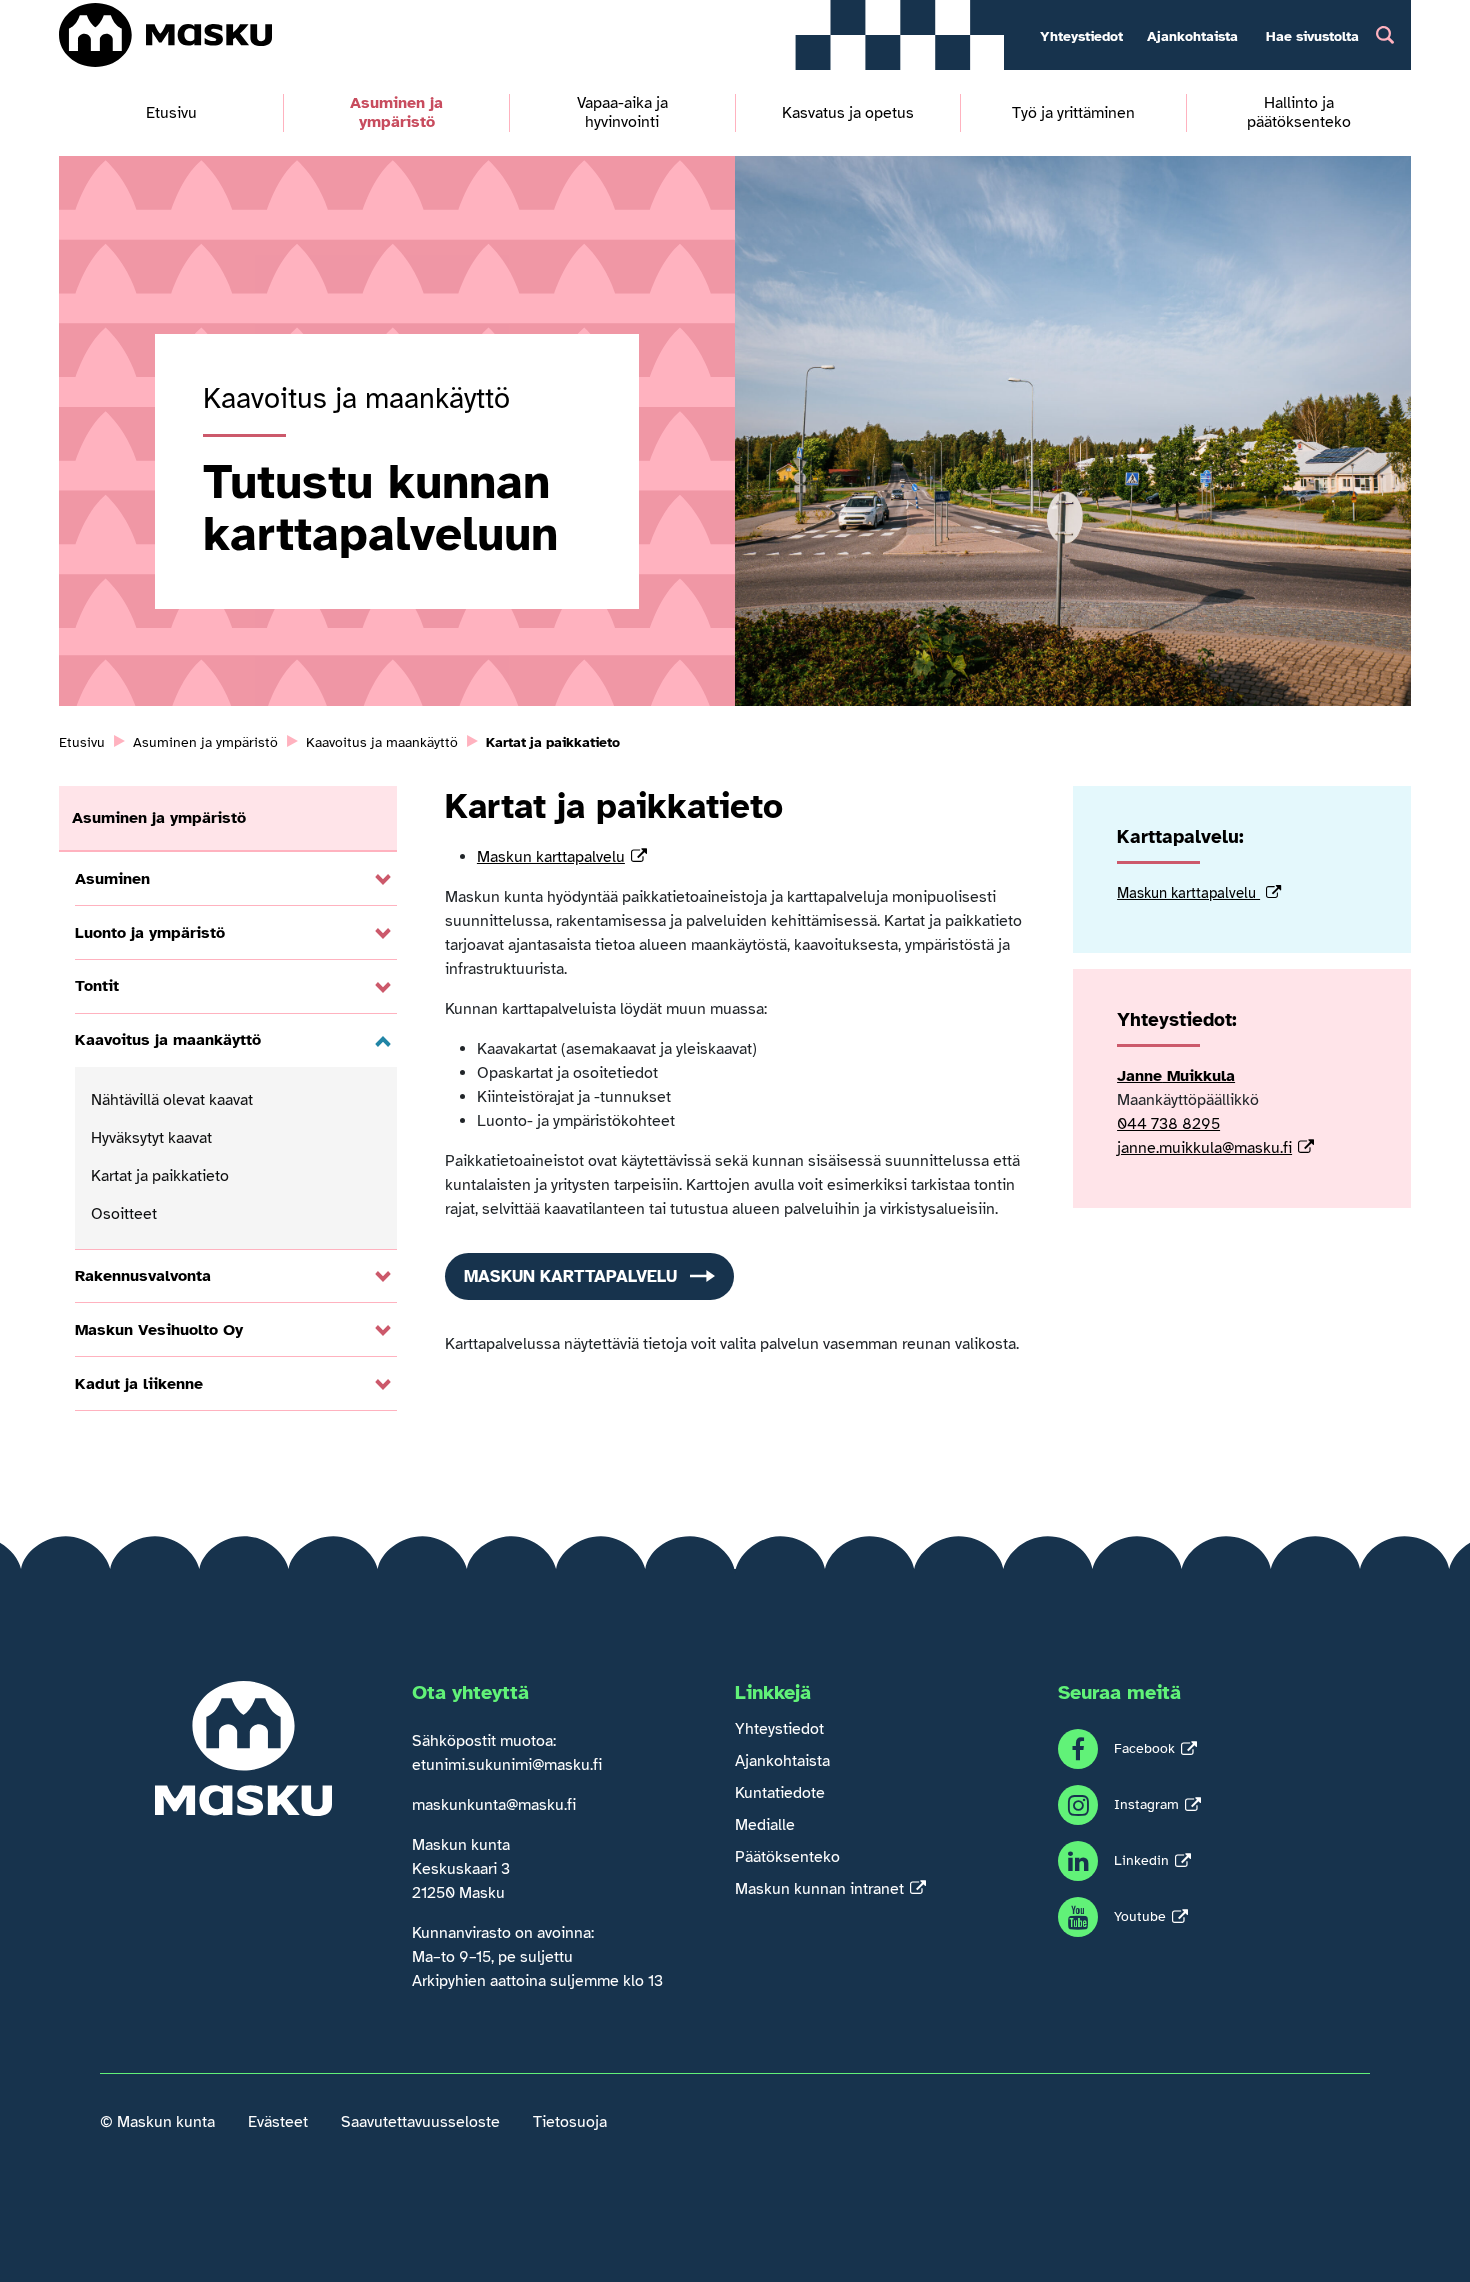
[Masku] (165, 35)
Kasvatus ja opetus (848, 113)
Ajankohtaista (1192, 36)
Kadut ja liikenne (139, 1384)
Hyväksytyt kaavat (151, 1138)
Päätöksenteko (787, 1857)
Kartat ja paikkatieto (160, 1176)
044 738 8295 (1168, 1124)
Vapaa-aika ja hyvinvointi (622, 113)
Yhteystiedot (1081, 36)
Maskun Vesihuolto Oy (159, 1330)
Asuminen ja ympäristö (396, 113)
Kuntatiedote (780, 1793)
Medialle (765, 1825)
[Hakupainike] (1385, 34)
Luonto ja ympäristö (150, 933)
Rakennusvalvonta (143, 1276)
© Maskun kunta (157, 2122)
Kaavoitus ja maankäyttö (168, 1040)
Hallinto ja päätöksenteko (1299, 113)
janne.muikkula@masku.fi (1204, 1148)
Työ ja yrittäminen (1073, 113)
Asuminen (112, 879)
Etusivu (171, 113)
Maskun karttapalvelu (551, 857)
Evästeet (278, 2122)
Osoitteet (124, 1214)
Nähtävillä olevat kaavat (172, 1100)
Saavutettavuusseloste (420, 2122)
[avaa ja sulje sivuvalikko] (383, 881)
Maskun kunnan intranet (819, 1889)
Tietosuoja (570, 2122)
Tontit (97, 986)
